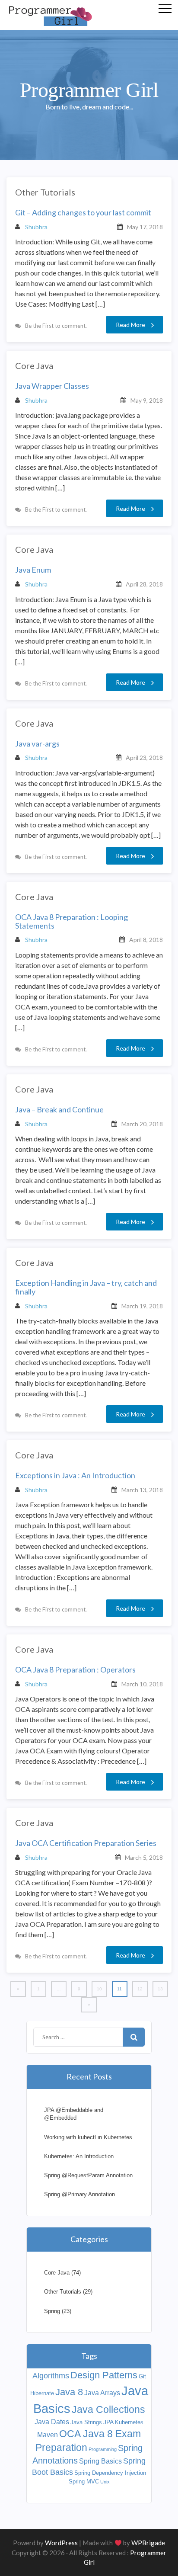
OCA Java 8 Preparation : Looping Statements (72, 922)
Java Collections (108, 2409)
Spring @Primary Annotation (79, 2194)
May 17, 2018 (145, 227)
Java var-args (37, 744)
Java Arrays (102, 2393)
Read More (130, 325)
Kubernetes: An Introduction (79, 2156)
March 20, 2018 (142, 1124)
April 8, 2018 (146, 940)
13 (160, 1989)
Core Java (34, 365)
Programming (103, 2449)
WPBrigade (148, 2543)
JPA (108, 2422)
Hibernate (42, 2393)
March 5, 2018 (144, 1857)
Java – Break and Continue (59, 1110)
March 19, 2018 (142, 1306)
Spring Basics (100, 2461)
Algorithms (51, 2376)
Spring (52, 2311)
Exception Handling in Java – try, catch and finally (86, 1288)
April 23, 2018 (144, 758)
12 (140, 1989)
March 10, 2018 (142, 1684)
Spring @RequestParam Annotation (88, 2175)
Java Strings (86, 2422)
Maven (48, 2435)
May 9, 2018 (147, 400)
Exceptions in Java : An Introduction (75, 1476)
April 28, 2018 (144, 584)
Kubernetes (129, 2422)
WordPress (61, 2543)
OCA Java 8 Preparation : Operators (75, 1670)
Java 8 (69, 2392)
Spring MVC (84, 2481)
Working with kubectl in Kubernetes (88, 2137)
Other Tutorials (45, 192)
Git (142, 2376)
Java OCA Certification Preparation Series (86, 1843)
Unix (105, 2482)
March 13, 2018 (142, 1490)
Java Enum (33, 570)
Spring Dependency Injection (110, 2473)
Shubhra (36, 227)
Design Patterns (104, 2375)
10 (99, 1989)
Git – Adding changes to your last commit (83, 213)
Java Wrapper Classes (52, 386)
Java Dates (52, 2422)
